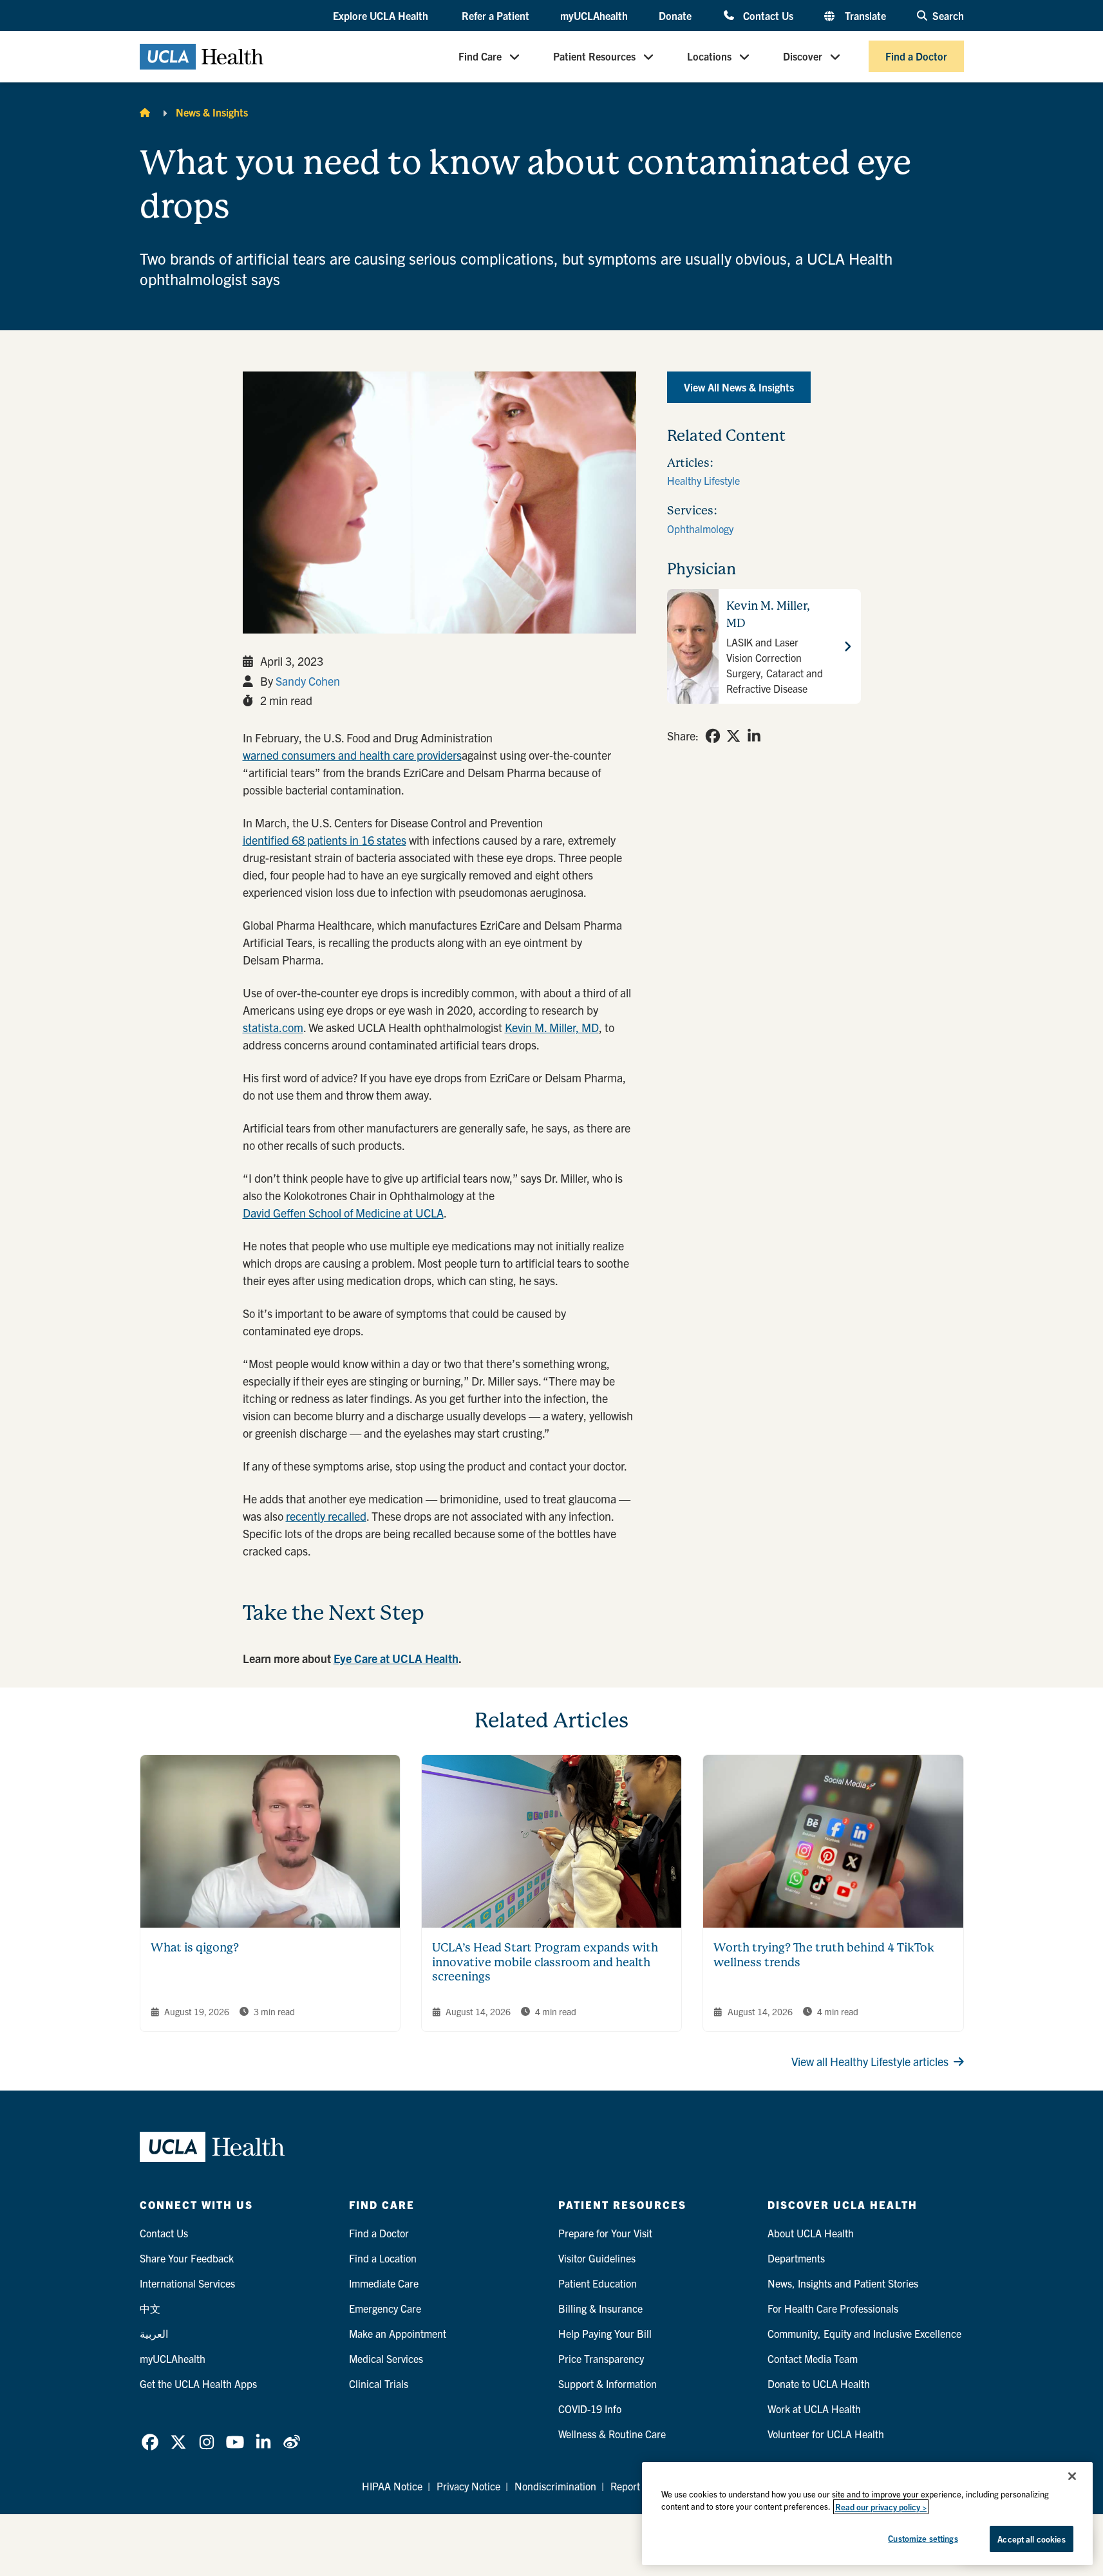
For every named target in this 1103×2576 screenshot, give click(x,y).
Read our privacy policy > (881, 2507)
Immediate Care (384, 2283)
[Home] (145, 112)
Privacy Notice (468, 2486)
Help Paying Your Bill (605, 2333)
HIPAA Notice (392, 2486)
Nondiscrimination (555, 2486)
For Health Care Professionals (833, 2308)
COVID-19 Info (590, 2409)
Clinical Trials (379, 2383)
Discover (803, 57)
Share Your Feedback (187, 2258)
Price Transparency (601, 2358)
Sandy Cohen (308, 681)
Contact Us (768, 15)
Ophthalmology (700, 529)
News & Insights (212, 112)
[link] (713, 736)
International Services (187, 2283)
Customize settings (923, 2538)
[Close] (1072, 2476)
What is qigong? (195, 1947)
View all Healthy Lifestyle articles (870, 2061)
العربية (154, 2333)
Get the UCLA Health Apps (198, 2383)
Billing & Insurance (600, 2308)
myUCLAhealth (594, 15)
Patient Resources (594, 57)
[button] (382, 16)
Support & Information (608, 2383)
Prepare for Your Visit (605, 2233)
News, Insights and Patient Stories (843, 2283)
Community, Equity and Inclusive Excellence (864, 2333)
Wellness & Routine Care (612, 2434)
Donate (675, 15)
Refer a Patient (495, 15)
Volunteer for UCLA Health (826, 2434)
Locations (709, 57)
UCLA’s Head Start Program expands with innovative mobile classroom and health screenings (545, 1962)
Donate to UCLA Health (819, 2383)
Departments (796, 2258)
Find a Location (383, 2258)
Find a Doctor (916, 57)
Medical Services (386, 2358)
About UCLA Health (811, 2233)
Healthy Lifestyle (703, 480)
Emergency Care (385, 2308)
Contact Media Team (813, 2358)
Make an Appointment (398, 2333)
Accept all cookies (1031, 2539)
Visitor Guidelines (597, 2258)
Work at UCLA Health (814, 2409)
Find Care (480, 57)
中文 (150, 2308)
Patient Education (598, 2283)
